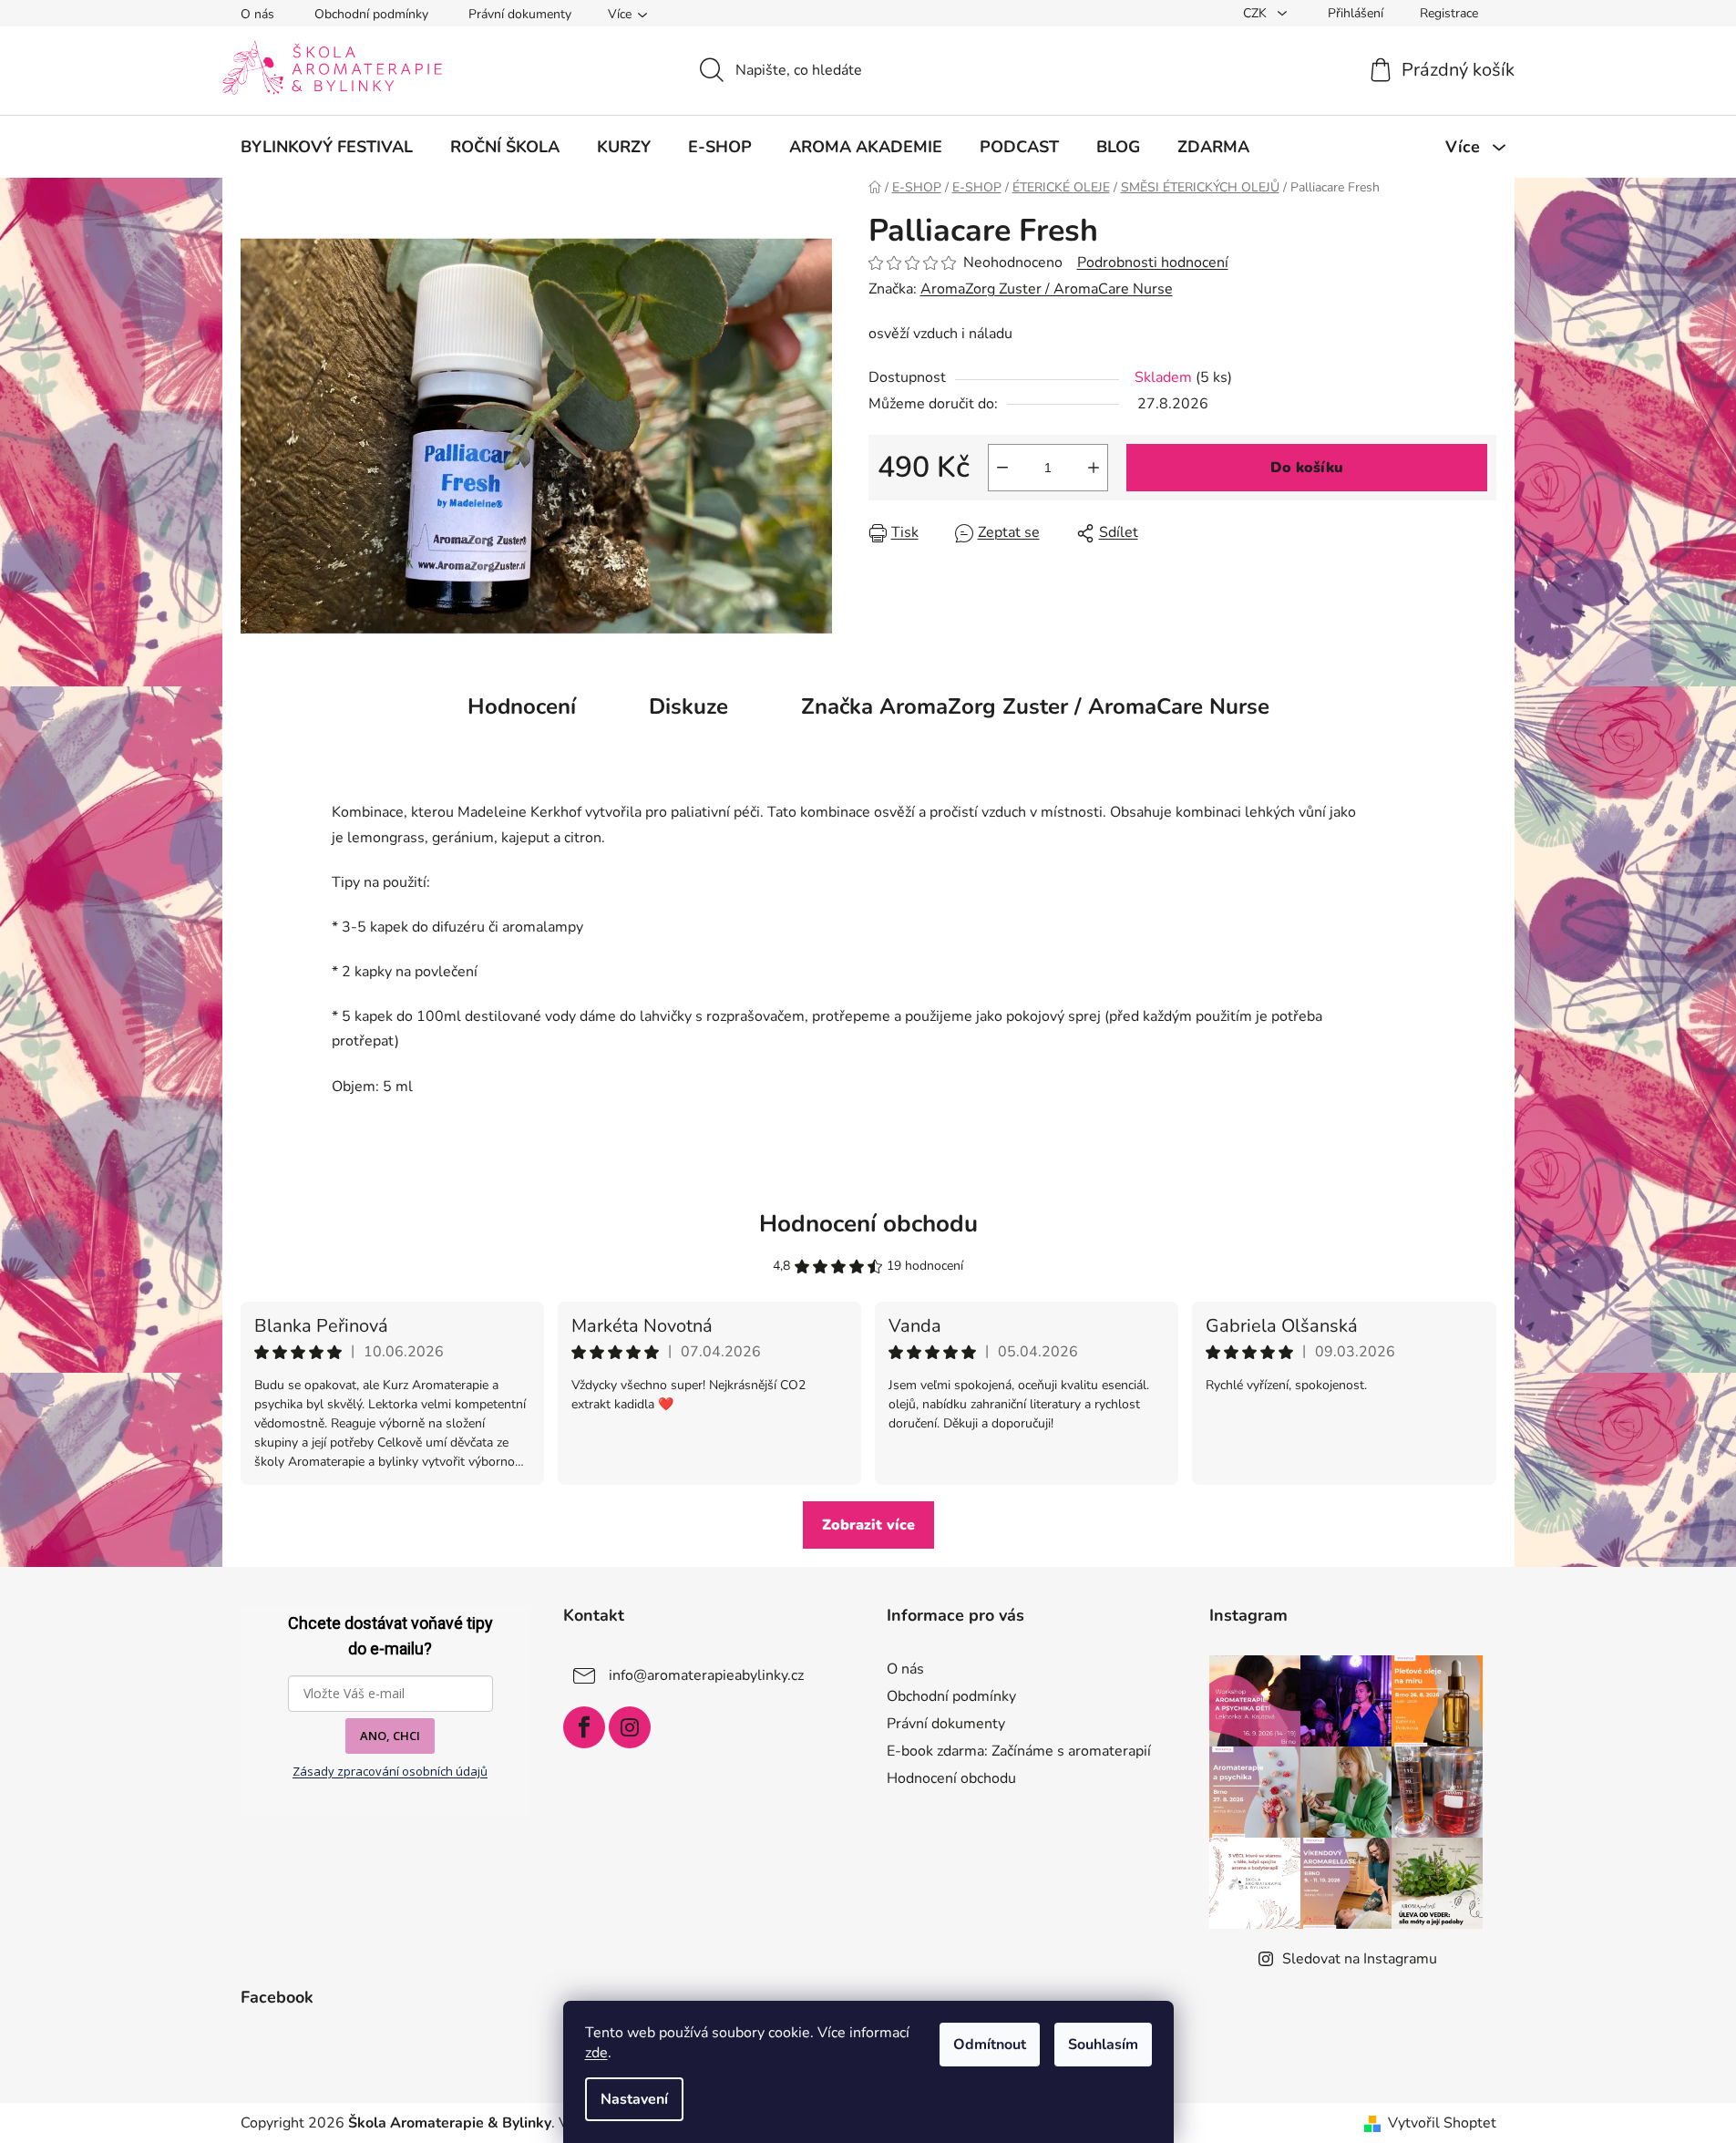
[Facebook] (584, 1727)
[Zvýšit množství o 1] (1094, 468)
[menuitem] (327, 147)
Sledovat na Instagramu (1360, 1959)
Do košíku (1307, 468)
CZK (1257, 13)
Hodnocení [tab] (522, 706)
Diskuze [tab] (688, 706)
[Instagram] (630, 1727)
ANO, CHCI (390, 1736)
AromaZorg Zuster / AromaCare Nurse (1047, 289)
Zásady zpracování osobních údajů (390, 1771)
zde (596, 2053)
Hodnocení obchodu (868, 1224)
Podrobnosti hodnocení (1153, 263)
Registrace (1449, 13)
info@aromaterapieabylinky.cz (706, 1674)
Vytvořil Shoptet (1442, 2123)
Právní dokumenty (520, 14)
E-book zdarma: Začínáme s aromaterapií (1019, 1751)
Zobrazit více (868, 1525)
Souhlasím (1103, 2045)
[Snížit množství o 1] (1002, 468)
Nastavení (634, 2099)
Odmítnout (990, 2045)
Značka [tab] (1035, 706)
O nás (257, 14)
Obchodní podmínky (371, 14)
